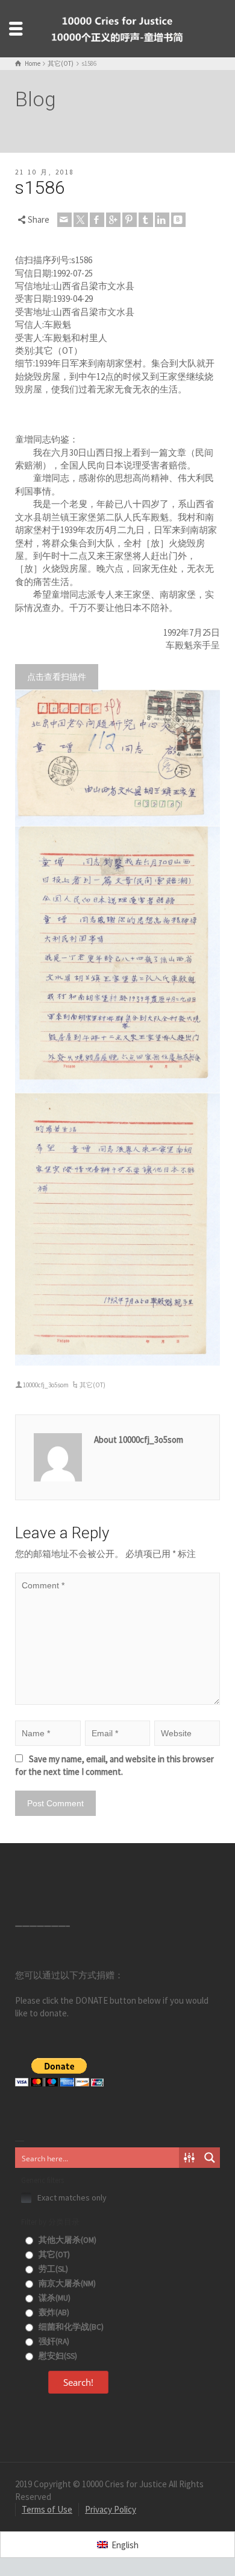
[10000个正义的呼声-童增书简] (117, 27)
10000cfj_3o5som (46, 1385)
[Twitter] (81, 220)
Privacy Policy (111, 2509)
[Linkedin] (162, 220)
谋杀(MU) (54, 2298)
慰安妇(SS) (57, 2356)
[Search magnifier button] (210, 2158)
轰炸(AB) (53, 2312)
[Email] (64, 220)
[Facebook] (97, 220)
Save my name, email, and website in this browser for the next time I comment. (114, 1765)
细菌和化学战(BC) (70, 2327)
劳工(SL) (52, 2269)
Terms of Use (47, 2509)
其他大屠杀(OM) (67, 2240)
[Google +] (113, 220)
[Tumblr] (146, 220)
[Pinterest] (130, 220)
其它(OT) (92, 1385)
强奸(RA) (53, 2341)
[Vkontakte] (178, 220)
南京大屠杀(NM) (66, 2284)
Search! (78, 2382)
